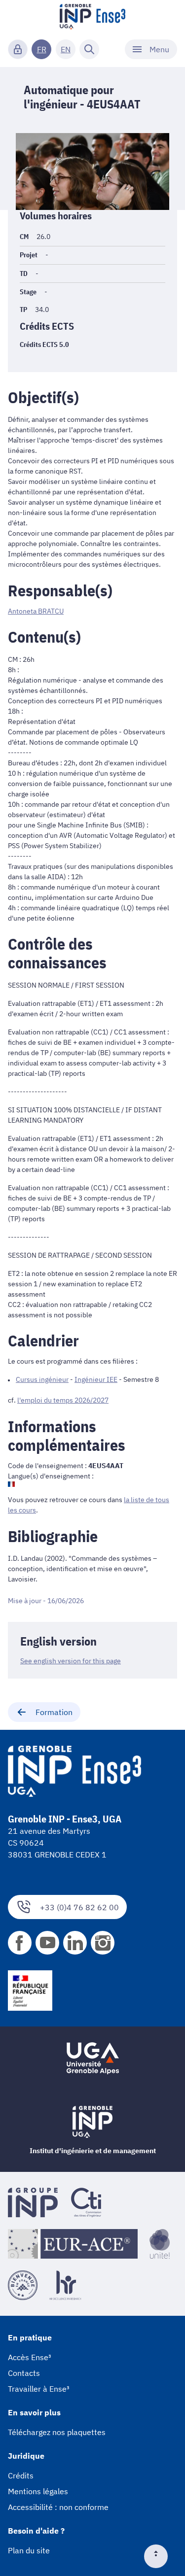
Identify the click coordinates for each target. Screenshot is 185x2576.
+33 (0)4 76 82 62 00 (79, 1907)
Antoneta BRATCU (36, 611)
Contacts (24, 2373)
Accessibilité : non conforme (58, 2507)
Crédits (21, 2475)
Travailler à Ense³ (39, 2389)
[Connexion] (18, 49)
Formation (54, 1712)
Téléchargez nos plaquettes (57, 2432)
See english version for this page (71, 1661)
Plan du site (29, 2550)
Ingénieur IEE (96, 1379)
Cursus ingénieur (42, 1379)
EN (66, 49)
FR (42, 49)
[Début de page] (160, 2556)
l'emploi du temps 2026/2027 (63, 1400)
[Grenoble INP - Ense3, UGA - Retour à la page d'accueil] (93, 18)
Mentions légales (38, 2491)
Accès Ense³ (30, 2357)
